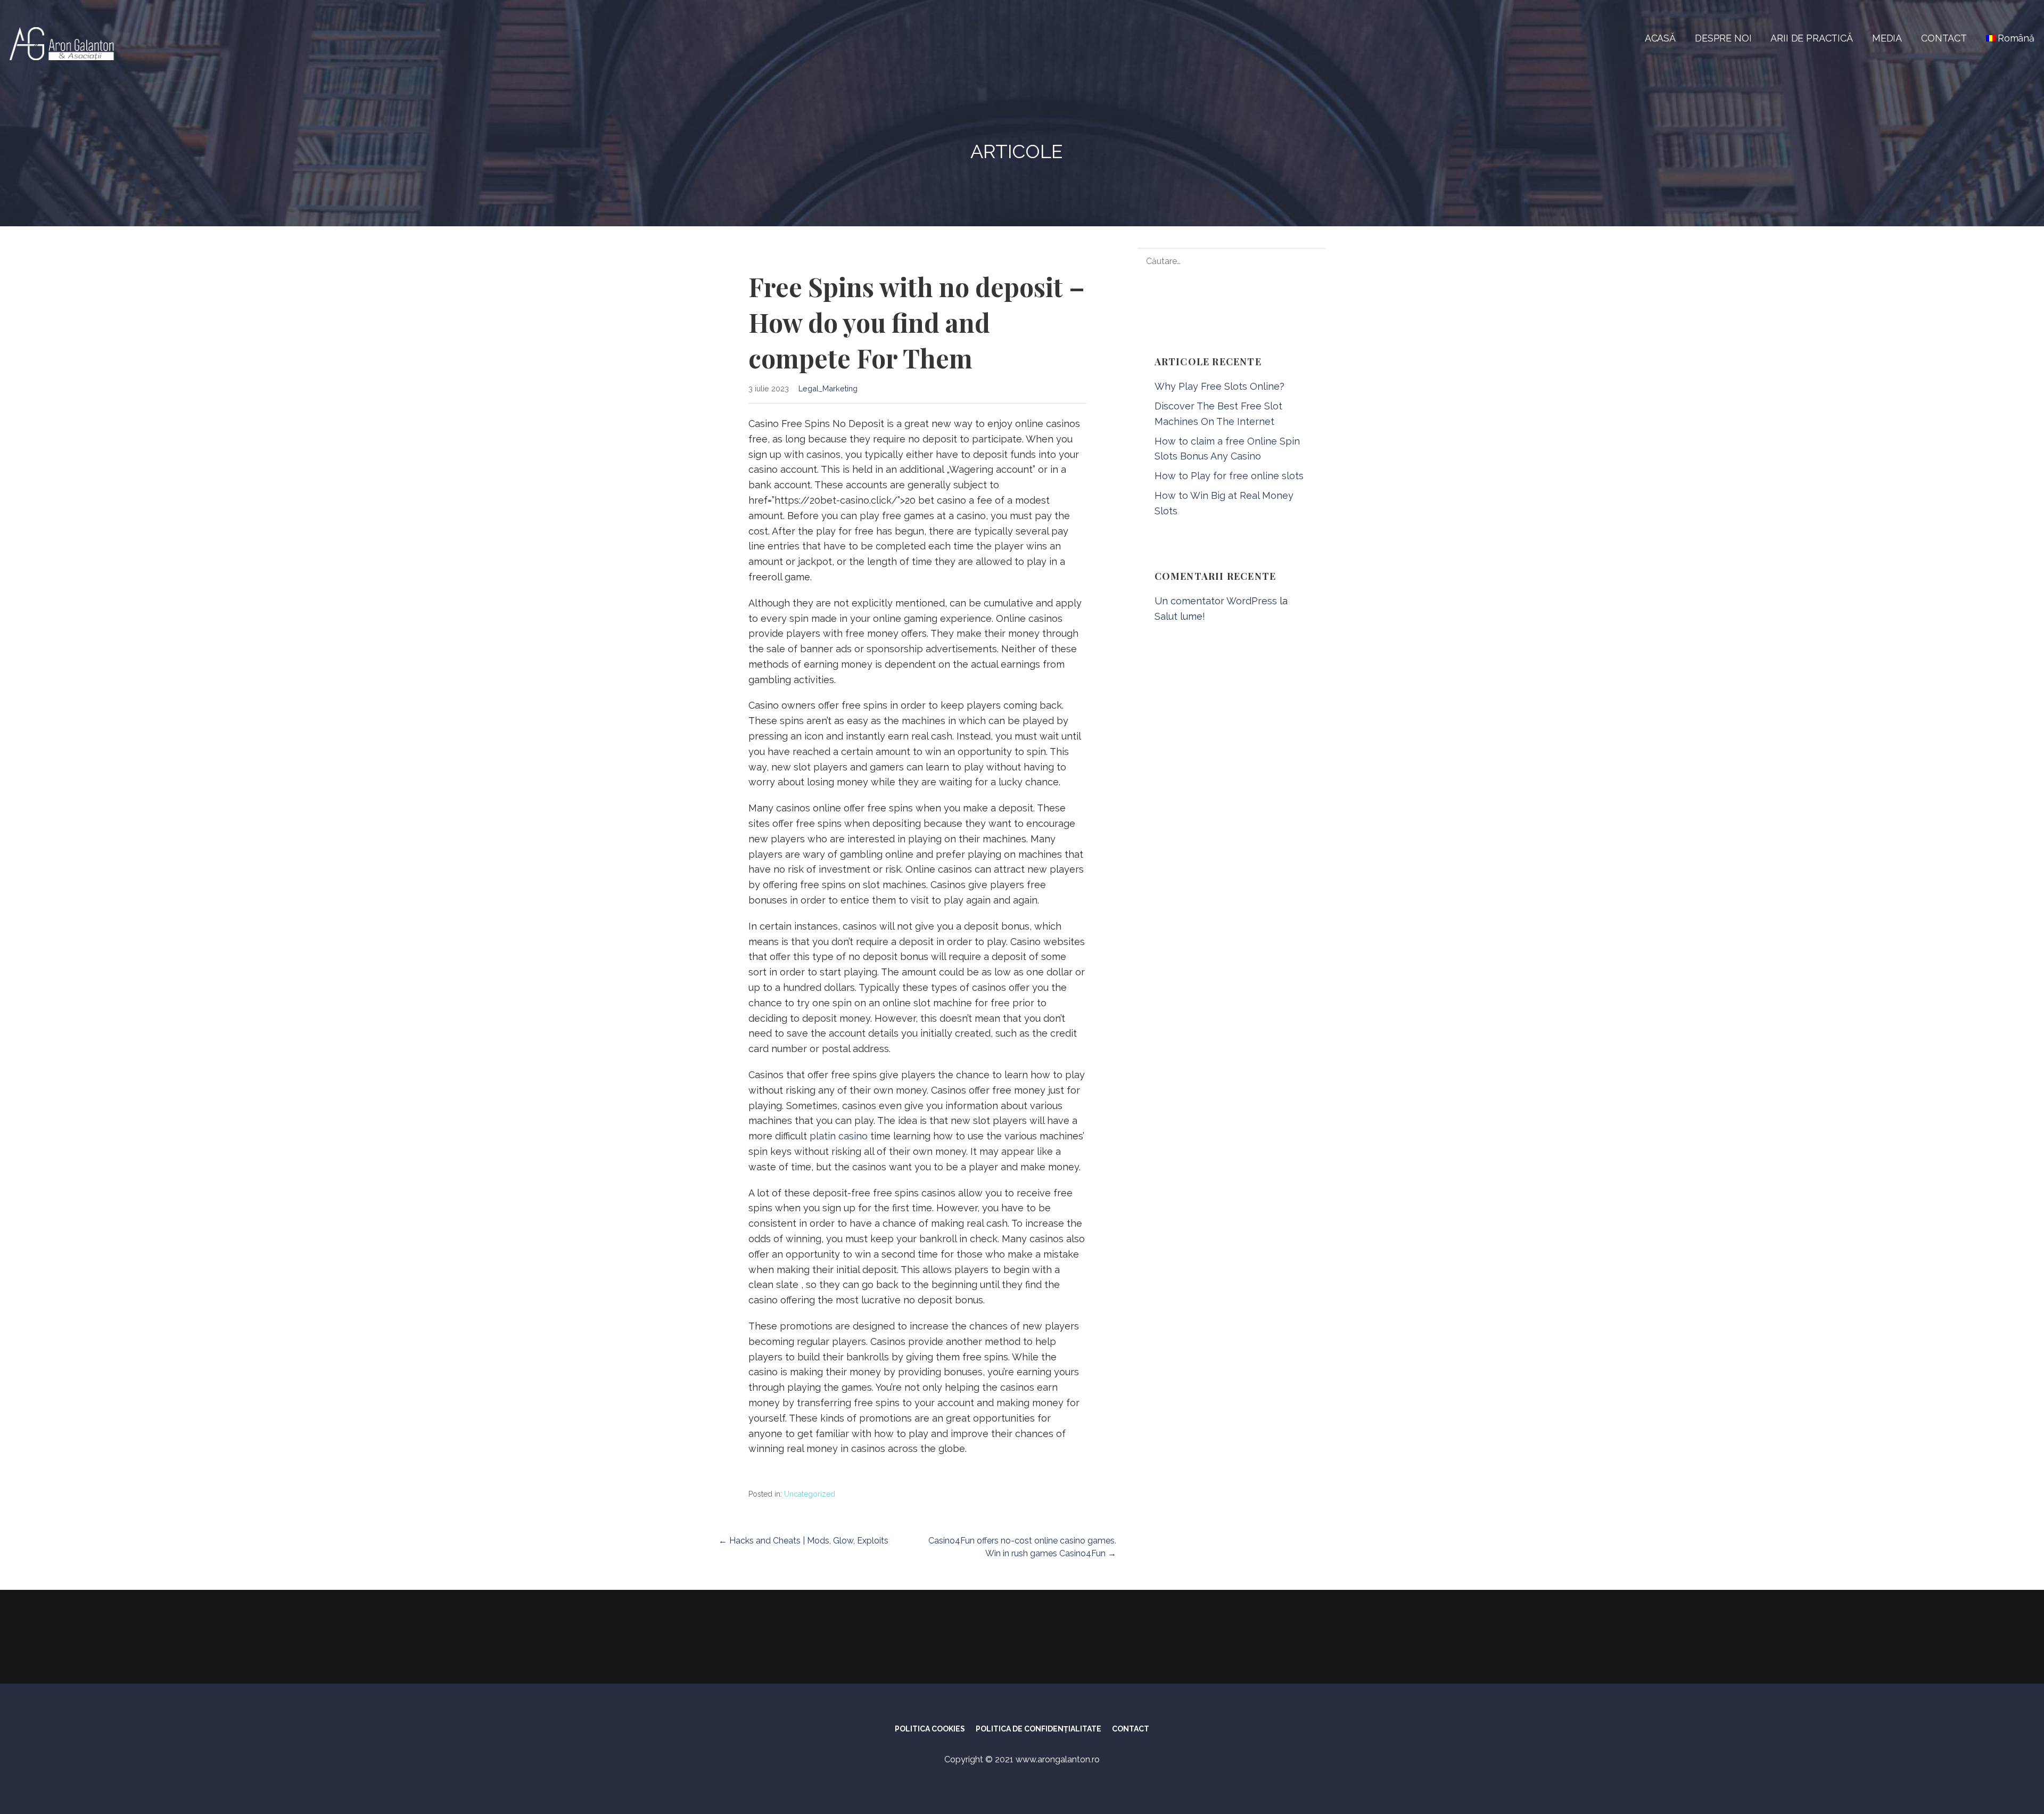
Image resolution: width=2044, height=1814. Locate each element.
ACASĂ (1660, 38)
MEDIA (1887, 38)
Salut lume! (1180, 616)
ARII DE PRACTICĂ (1811, 38)
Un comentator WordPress (1216, 601)
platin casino (839, 1136)
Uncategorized (810, 1494)
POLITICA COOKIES (930, 1729)
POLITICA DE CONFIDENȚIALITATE (1039, 1729)
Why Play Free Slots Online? (1219, 386)
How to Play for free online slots (1229, 476)
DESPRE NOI (1723, 38)
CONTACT (1944, 38)
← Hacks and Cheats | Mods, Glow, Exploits (803, 1541)
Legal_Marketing (828, 388)
